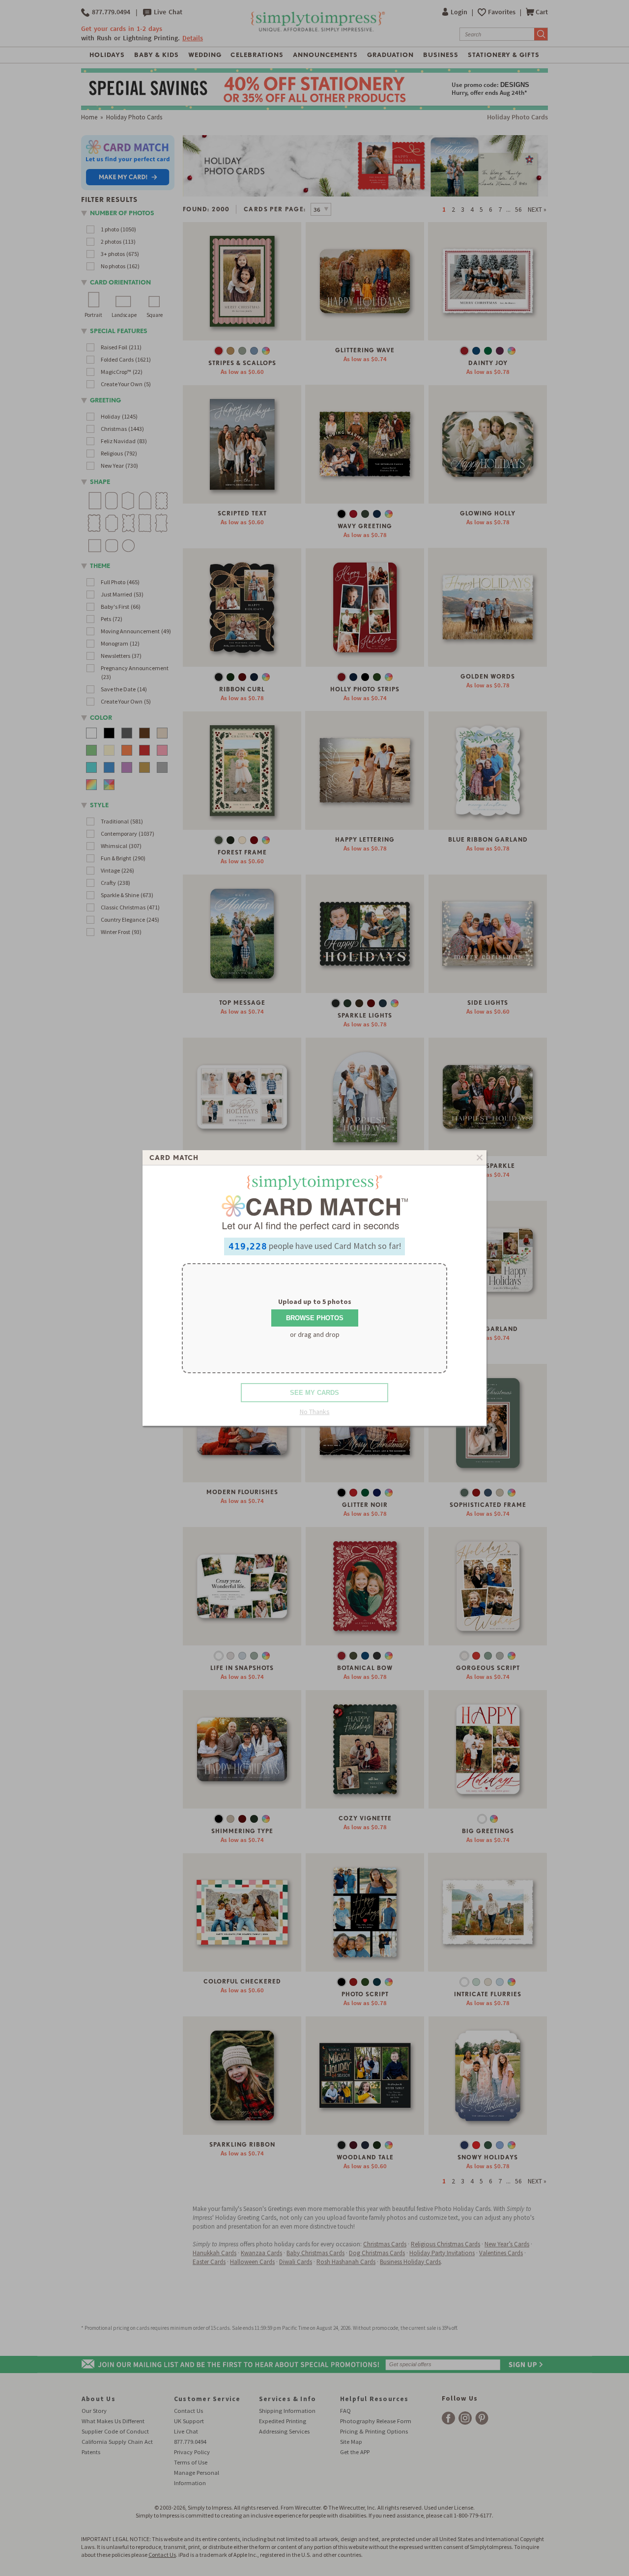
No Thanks (315, 1412)
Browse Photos (315, 1318)
